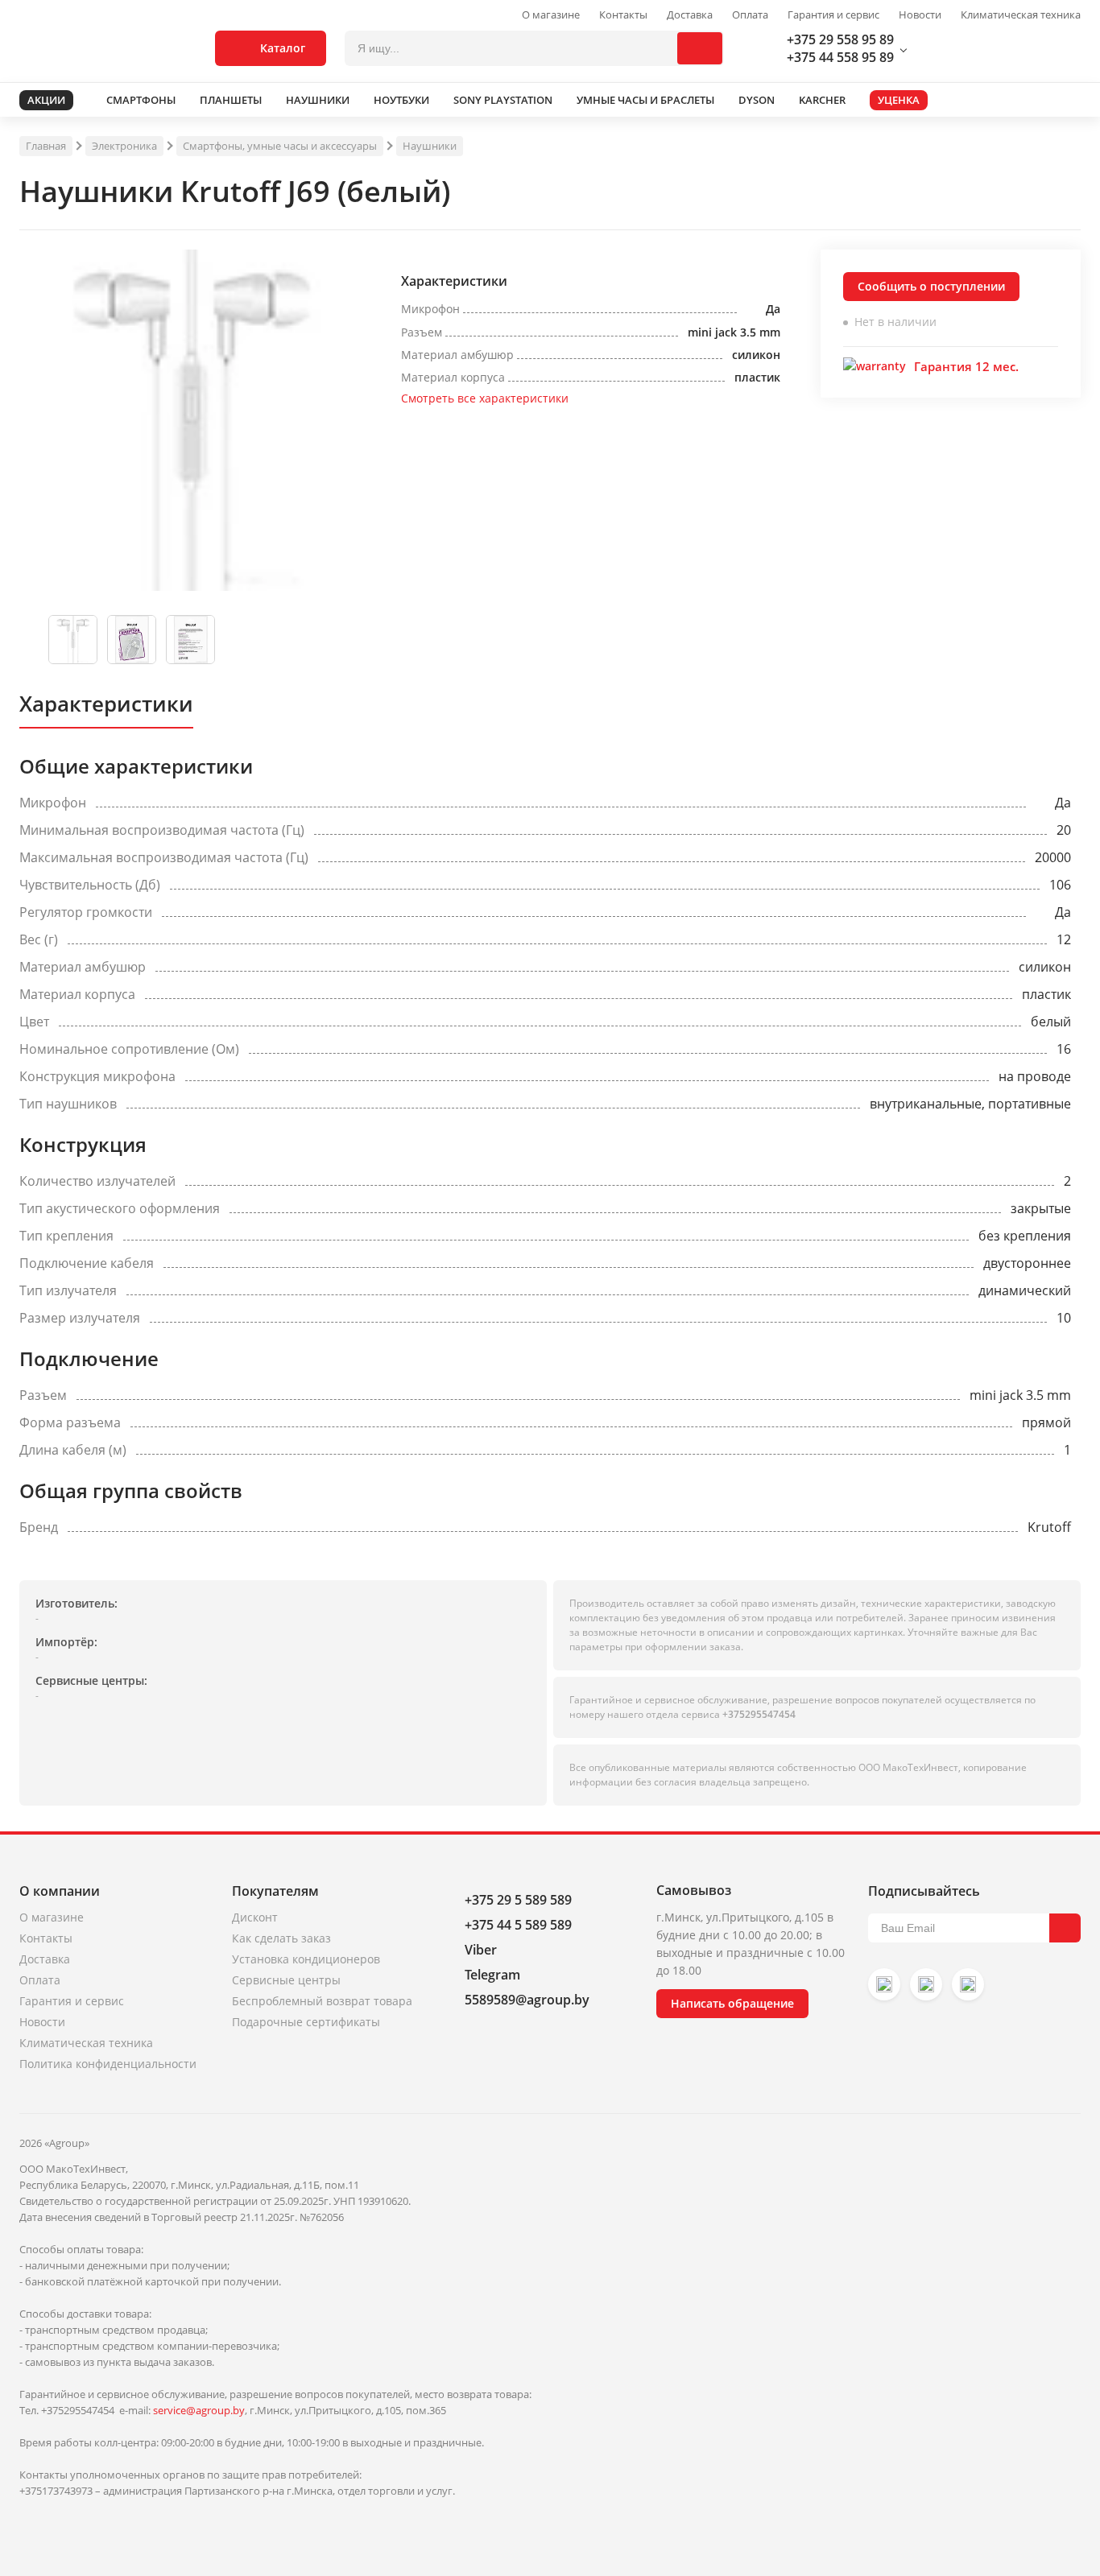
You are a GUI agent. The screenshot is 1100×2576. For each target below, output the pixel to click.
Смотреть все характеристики (485, 398)
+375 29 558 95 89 (840, 39)
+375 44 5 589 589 (518, 1925)
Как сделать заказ (281, 1938)
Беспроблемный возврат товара (322, 2001)
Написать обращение (732, 2003)
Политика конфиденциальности (108, 2064)
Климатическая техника (1021, 15)
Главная (46, 146)
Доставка (690, 15)
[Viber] (926, 1984)
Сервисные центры (286, 1980)
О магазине (551, 15)
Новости (920, 15)
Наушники (430, 146)
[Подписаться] (1065, 1928)
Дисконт (255, 1917)
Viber (481, 1950)
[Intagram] (884, 1984)
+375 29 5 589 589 (518, 1900)
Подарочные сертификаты (306, 2022)
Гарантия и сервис (833, 15)
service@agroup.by (199, 2410)
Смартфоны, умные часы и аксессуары (280, 146)
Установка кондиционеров (306, 1959)
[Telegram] (968, 1984)
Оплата (750, 15)
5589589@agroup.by (527, 2000)
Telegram (492, 1975)
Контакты (623, 15)
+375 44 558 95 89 (840, 57)
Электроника (124, 146)
